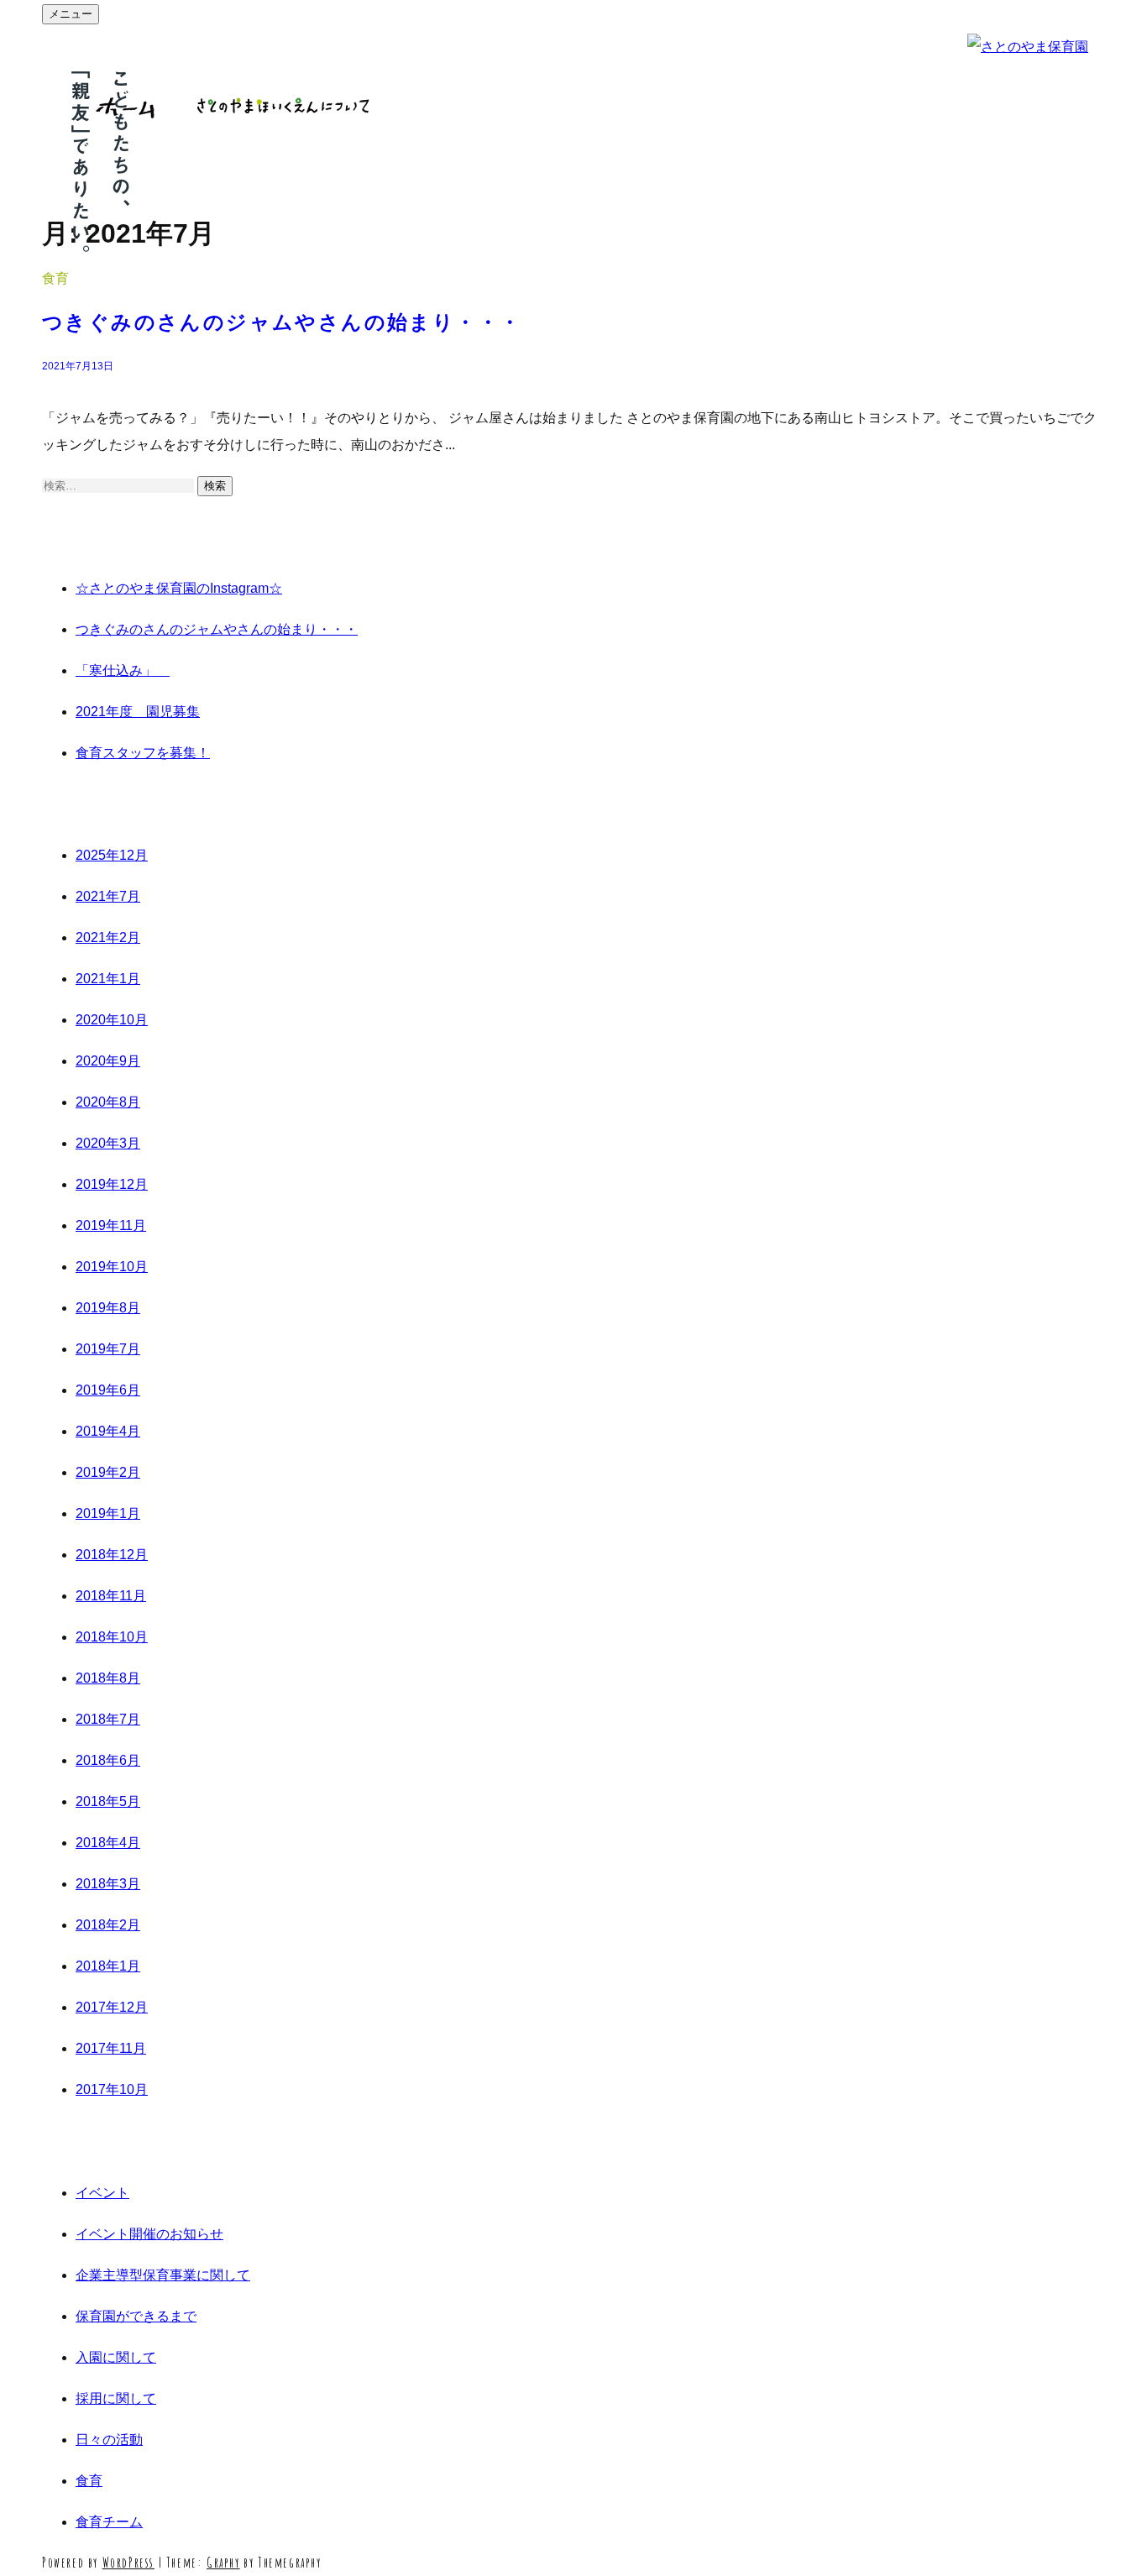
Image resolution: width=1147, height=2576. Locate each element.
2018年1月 (108, 1966)
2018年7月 (108, 1719)
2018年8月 (108, 1678)
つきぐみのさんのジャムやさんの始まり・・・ (282, 322)
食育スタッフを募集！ (143, 753)
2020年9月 (108, 1061)
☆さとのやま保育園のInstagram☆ (179, 588)
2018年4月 (108, 1843)
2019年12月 (112, 1184)
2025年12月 (112, 855)
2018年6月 (108, 1760)
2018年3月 (108, 1884)
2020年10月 (112, 1020)
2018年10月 (112, 1637)
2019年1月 (108, 1513)
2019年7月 (108, 1349)
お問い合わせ (468, 106)
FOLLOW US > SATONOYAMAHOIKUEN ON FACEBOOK (1126, 1288)
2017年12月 (112, 2007)
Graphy (223, 2563)
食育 (55, 278)
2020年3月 (108, 1143)
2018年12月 (112, 1555)
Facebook (579, 106)
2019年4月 (108, 1431)
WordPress (128, 2563)
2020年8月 (108, 1102)
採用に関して (116, 2398)
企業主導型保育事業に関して (163, 2275)
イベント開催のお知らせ (149, 2234)
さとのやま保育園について (283, 106)
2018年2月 (108, 1925)
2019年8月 (108, 1308)
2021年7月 (108, 896)
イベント (102, 2193)
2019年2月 (108, 1472)
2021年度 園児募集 (138, 712)
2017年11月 (111, 2048)
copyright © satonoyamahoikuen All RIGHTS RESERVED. (21, 1288)
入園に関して (116, 2357)
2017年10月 (112, 2089)
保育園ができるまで (136, 2316)
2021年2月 (108, 937)
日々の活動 (109, 2440)
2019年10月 (112, 1267)
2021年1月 (108, 979)
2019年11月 (111, 1225)
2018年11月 (111, 1596)
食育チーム (109, 2522)
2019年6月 (108, 1390)
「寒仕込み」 (123, 670)
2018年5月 (108, 1801)
